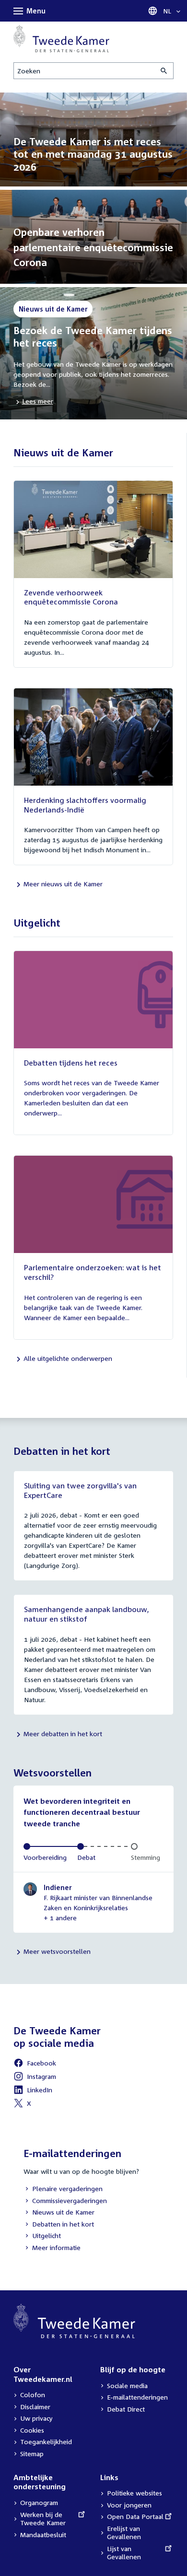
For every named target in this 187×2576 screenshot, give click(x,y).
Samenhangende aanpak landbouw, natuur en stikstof (87, 1614)
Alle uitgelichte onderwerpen (68, 1358)
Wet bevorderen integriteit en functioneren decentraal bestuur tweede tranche (82, 1812)
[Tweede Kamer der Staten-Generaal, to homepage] (61, 39)
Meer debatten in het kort (63, 1734)
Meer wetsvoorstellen (57, 1951)
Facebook (35, 2064)
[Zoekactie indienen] (164, 71)
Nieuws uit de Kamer (59, 2213)
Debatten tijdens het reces (71, 1063)
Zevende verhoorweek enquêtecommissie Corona (71, 597)
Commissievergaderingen (65, 2201)
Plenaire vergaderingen (63, 2189)
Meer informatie (56, 2247)
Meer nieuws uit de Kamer (63, 884)
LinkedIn (33, 2091)
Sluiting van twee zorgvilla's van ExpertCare (80, 1490)
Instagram (35, 2078)
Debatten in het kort (59, 2225)
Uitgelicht (42, 2236)
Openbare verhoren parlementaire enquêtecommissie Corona (93, 247)
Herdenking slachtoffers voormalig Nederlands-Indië (85, 805)
